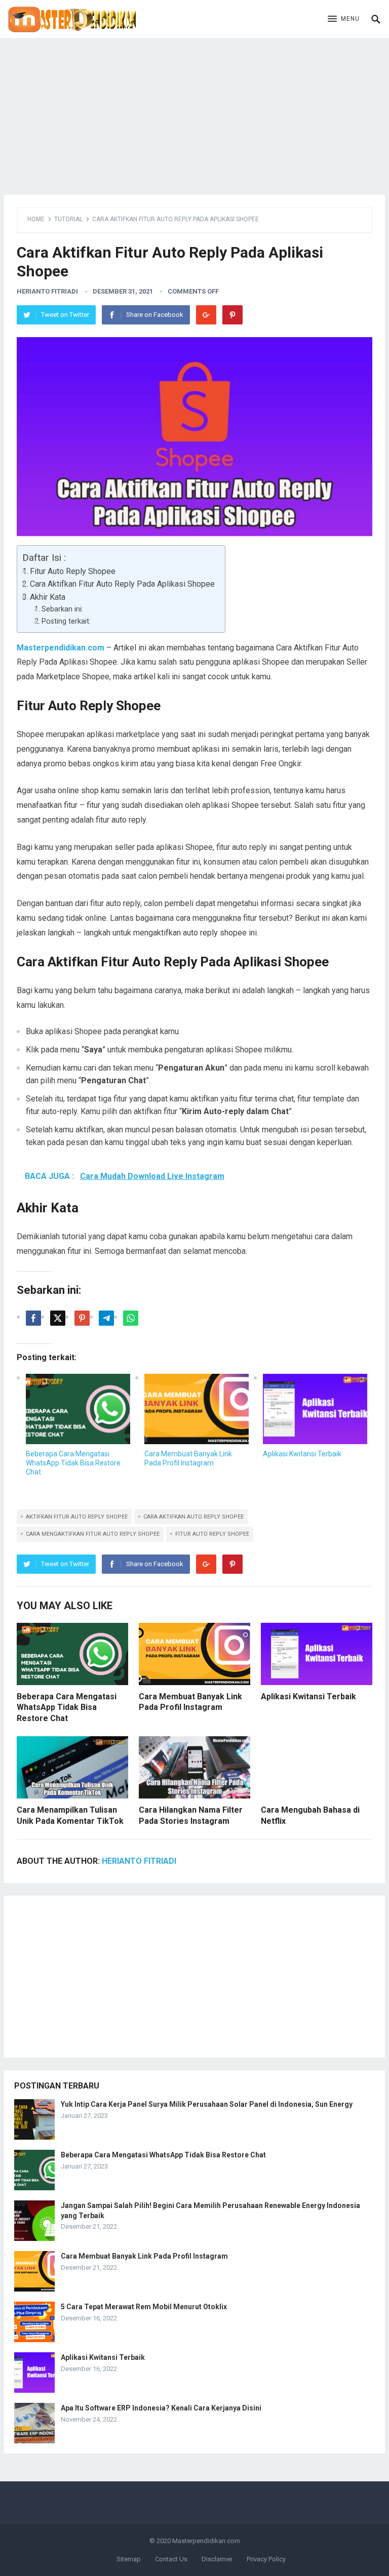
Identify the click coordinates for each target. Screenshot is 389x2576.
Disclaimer (217, 2559)
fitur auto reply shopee (212, 1534)
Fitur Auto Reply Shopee (73, 571)
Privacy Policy (266, 2559)
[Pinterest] (232, 315)
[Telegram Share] (106, 1318)
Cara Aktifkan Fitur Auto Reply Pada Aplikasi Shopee (122, 584)
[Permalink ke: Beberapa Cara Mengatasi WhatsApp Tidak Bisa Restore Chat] (78, 1409)
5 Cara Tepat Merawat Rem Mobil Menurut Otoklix (144, 2307)
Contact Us (171, 2559)
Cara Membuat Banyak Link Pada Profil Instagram (144, 2256)
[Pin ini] (82, 1318)
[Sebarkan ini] (33, 1318)
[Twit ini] (58, 1318)
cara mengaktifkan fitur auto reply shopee (93, 1534)
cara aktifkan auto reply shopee (193, 1517)
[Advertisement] (194, 109)
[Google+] (206, 315)
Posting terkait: (66, 621)
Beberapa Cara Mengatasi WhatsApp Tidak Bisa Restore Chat (73, 1463)
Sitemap (129, 2559)
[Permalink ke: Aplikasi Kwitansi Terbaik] (315, 1409)
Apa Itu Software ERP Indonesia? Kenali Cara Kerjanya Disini (161, 2408)
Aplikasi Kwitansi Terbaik (302, 1454)
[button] (344, 19)
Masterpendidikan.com (206, 2541)
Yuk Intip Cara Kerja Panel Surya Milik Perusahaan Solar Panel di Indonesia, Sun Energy (207, 2104)
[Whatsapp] (131, 1318)
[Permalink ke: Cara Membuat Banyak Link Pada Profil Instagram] (197, 1409)
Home (36, 219)
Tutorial (68, 219)
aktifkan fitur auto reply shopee (77, 1517)
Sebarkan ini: (62, 609)
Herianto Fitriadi (47, 291)
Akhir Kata (48, 597)
